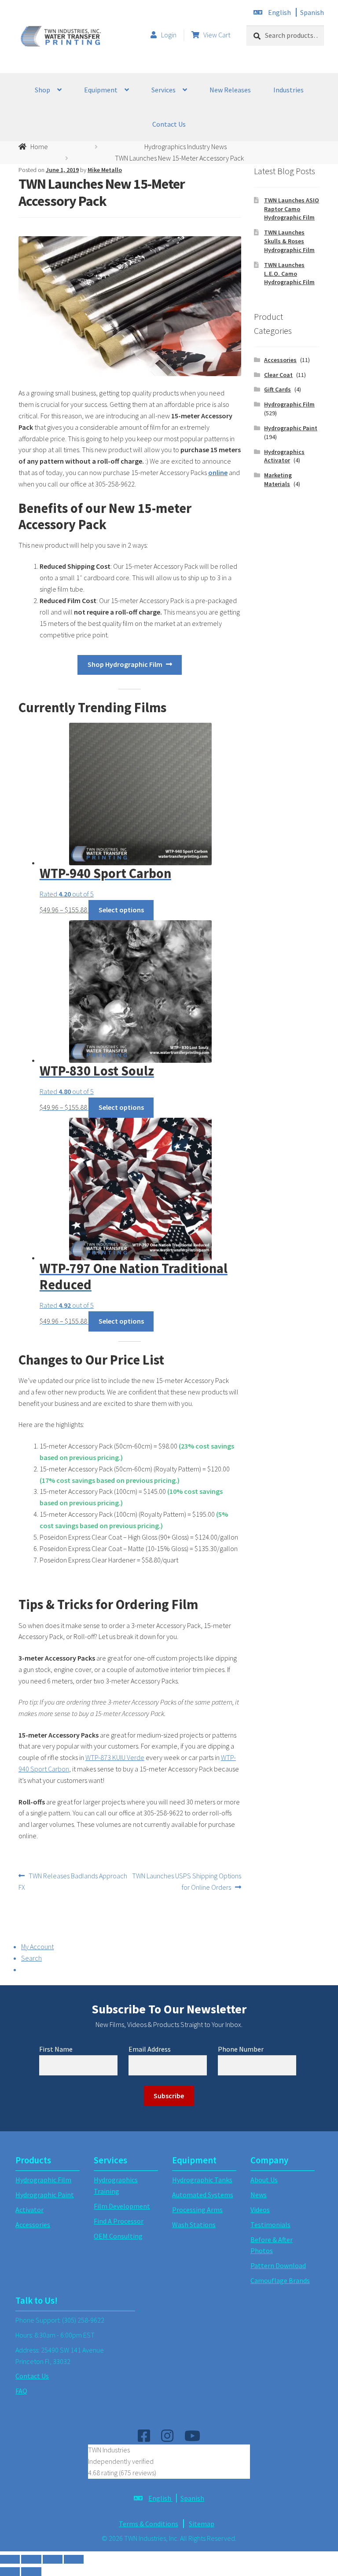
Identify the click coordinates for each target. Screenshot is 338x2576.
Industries (288, 90)
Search (31, 1958)
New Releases (230, 90)
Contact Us (169, 124)
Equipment (101, 90)
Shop (42, 90)
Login (169, 35)
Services (163, 90)
